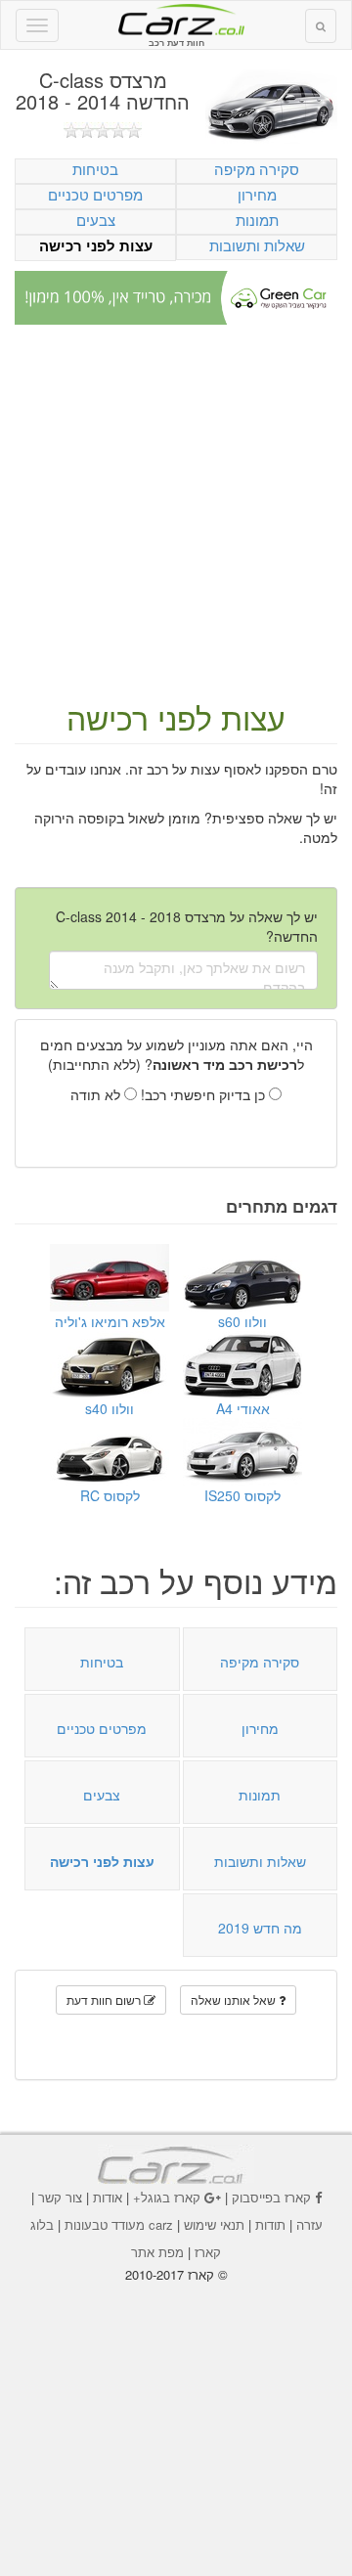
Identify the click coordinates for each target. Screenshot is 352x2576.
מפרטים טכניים (95, 194)
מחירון (257, 194)
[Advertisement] (176, 514)
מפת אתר (157, 2252)
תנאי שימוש (214, 2224)
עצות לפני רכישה (96, 246)
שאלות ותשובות (257, 245)
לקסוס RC (110, 1495)
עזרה (309, 2224)
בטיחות (95, 169)
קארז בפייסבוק (271, 2197)
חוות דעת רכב (176, 19)
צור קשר (60, 2197)
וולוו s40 (110, 1408)
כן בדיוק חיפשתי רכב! (205, 1094)
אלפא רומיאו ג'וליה (110, 1321)
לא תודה (97, 1094)
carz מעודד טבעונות (119, 2224)
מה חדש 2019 (260, 1928)
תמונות (257, 220)
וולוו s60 (242, 1321)
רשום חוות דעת (105, 1999)
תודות (270, 2224)
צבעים (96, 220)
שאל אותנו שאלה (235, 1999)
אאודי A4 (243, 1408)
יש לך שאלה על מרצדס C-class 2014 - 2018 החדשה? (187, 926)
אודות (108, 2197)
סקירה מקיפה (257, 169)
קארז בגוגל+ (167, 2197)
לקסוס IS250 (242, 1495)
